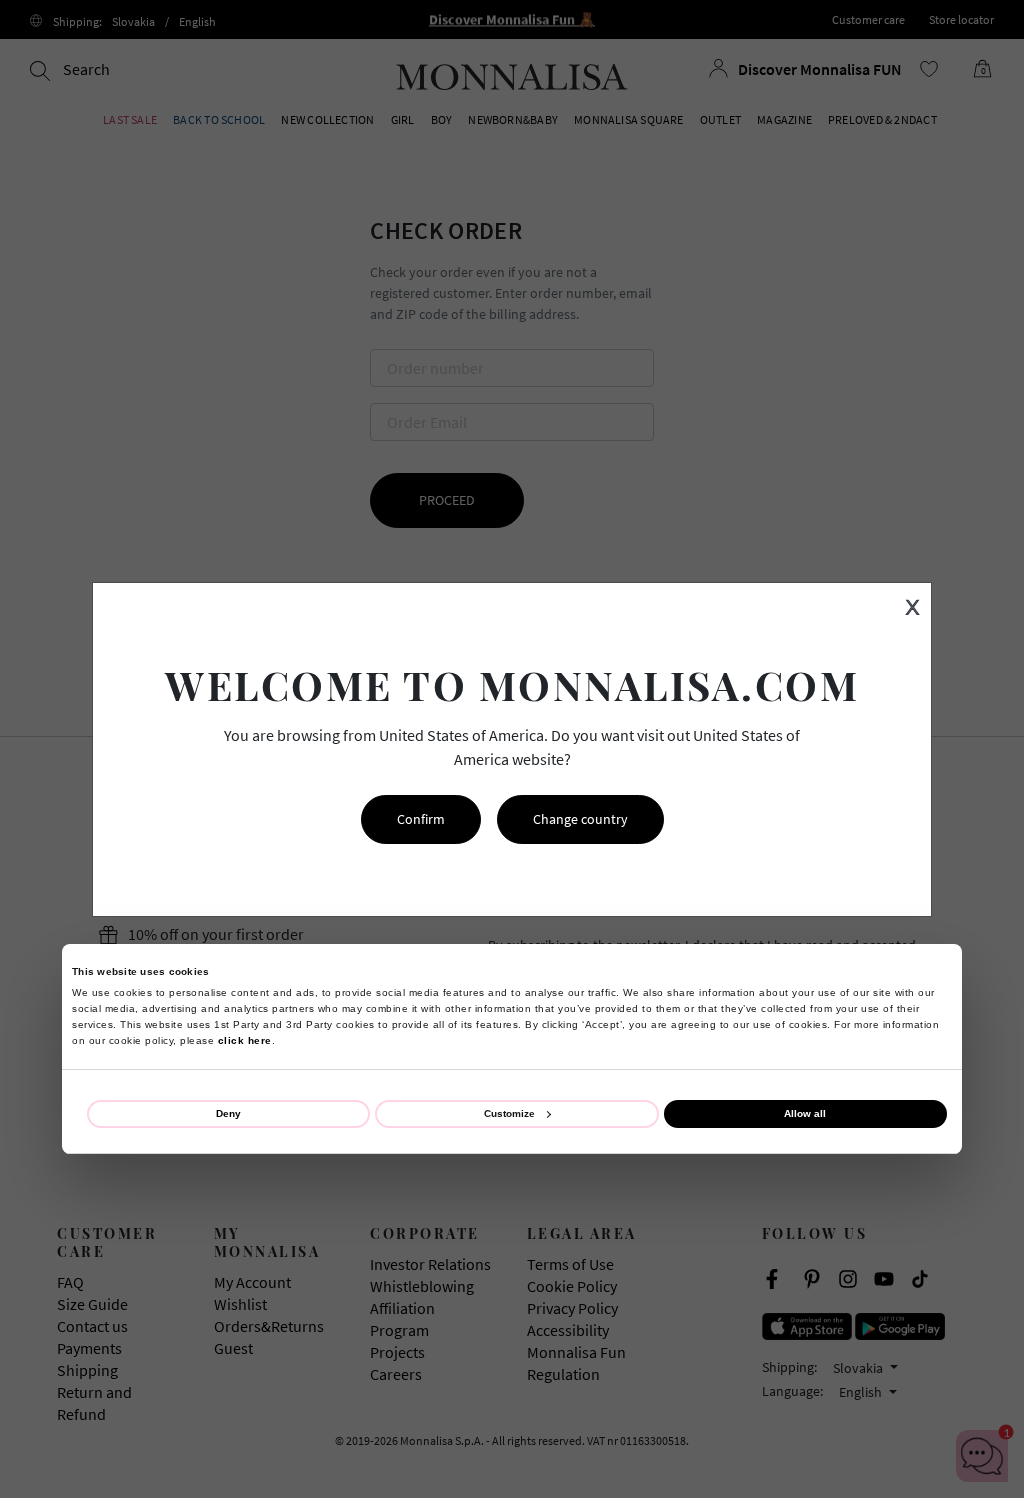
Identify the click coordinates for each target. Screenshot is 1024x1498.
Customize (509, 1113)
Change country (580, 819)
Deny (228, 1113)
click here (245, 1040)
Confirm (421, 819)
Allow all (805, 1113)
